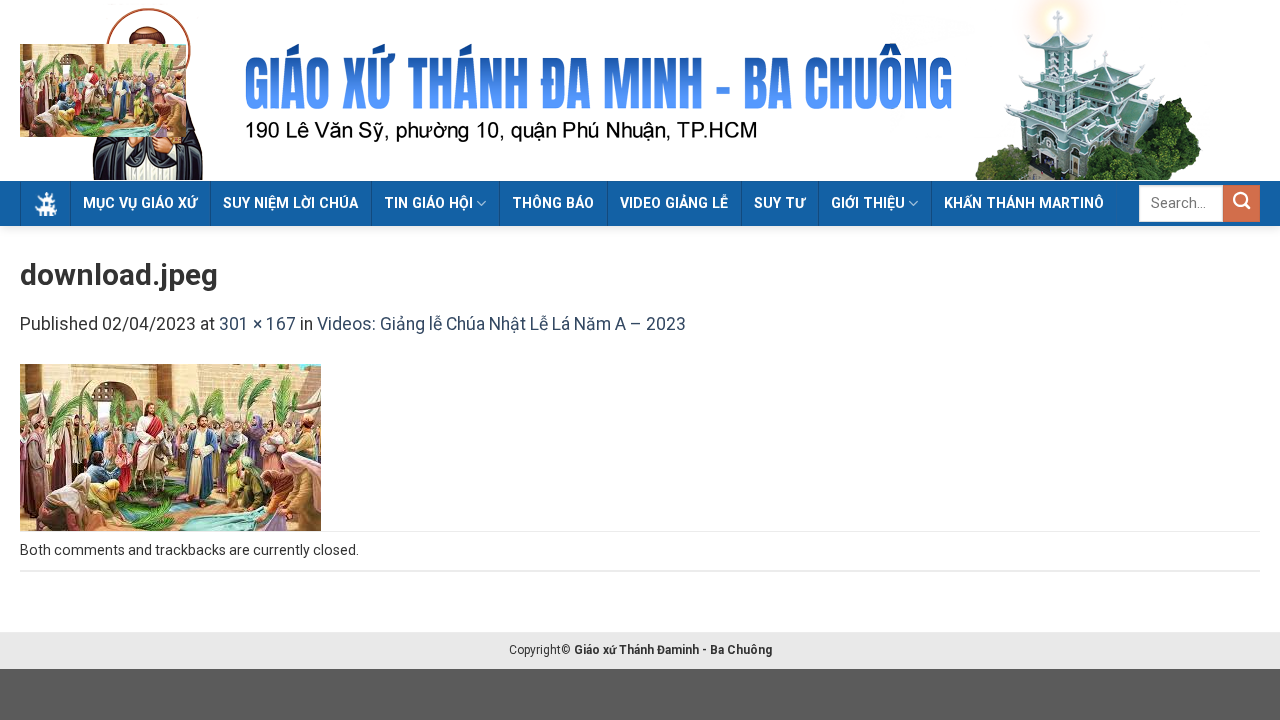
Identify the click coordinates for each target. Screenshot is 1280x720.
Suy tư (779, 203)
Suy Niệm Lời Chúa (290, 203)
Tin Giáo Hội (428, 203)
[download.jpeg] (170, 447)
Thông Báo (553, 203)
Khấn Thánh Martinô (1024, 203)
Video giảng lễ (674, 203)
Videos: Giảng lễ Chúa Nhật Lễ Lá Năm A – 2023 (501, 324)
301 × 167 (257, 324)
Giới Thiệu (868, 203)
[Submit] (1241, 203)
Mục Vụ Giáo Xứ (140, 203)
